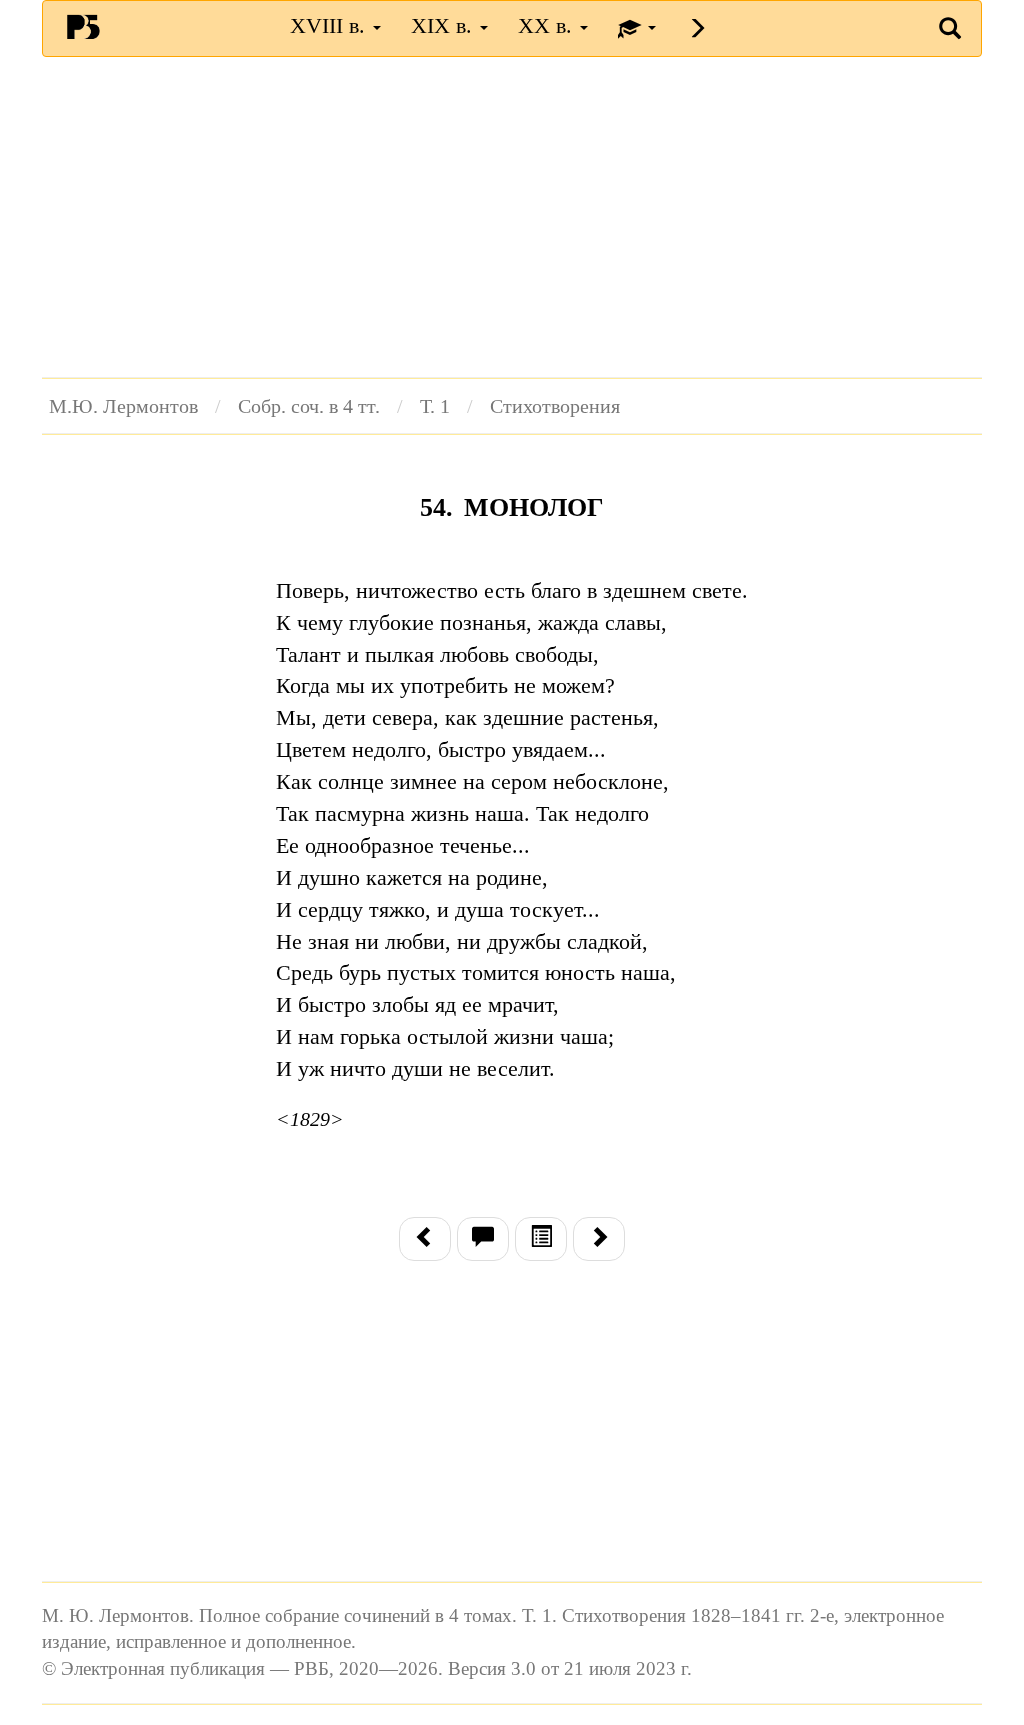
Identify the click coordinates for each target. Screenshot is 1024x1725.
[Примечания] (483, 1238)
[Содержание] (541, 1238)
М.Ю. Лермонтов (123, 406)
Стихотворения (555, 406)
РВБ (83, 26)
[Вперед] (599, 1238)
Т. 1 (435, 406)
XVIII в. (330, 25)
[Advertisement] (512, 217)
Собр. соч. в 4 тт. (309, 406)
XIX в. (444, 25)
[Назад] (425, 1238)
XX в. (548, 25)
